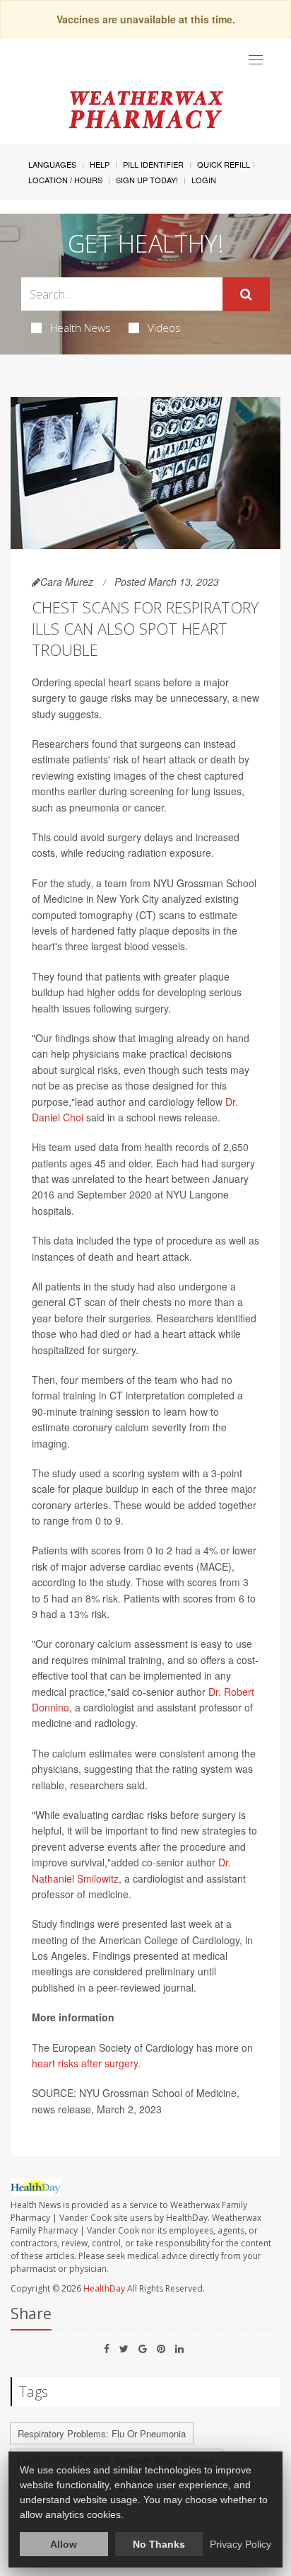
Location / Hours (65, 180)
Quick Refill (224, 164)
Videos (164, 328)
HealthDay (104, 2288)
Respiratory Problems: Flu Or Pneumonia (102, 2433)
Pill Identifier (153, 164)
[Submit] (246, 294)
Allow (64, 2544)
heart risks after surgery (85, 2063)
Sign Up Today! (147, 180)
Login (204, 180)
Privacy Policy (240, 2544)
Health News (81, 328)
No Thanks (159, 2544)
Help (100, 164)
